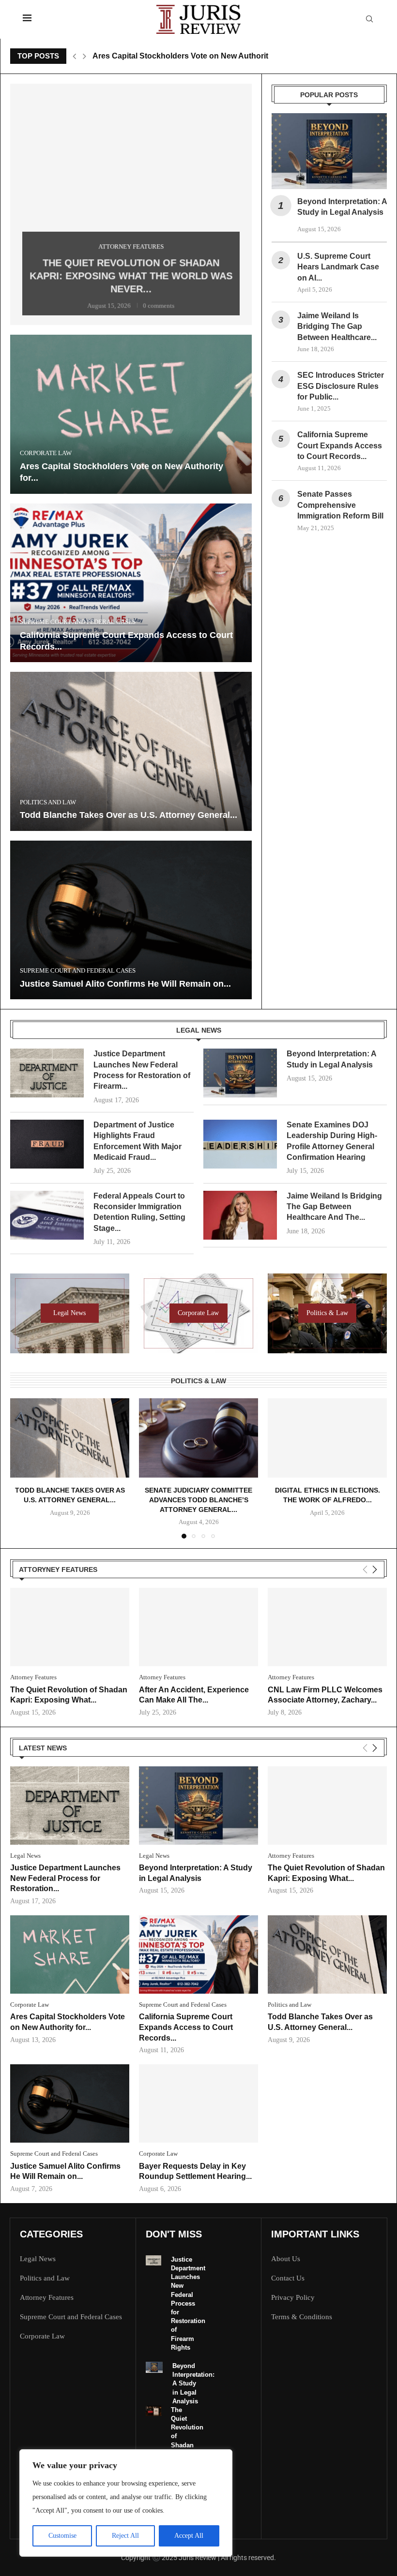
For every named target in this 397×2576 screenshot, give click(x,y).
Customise (62, 2536)
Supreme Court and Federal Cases (71, 2317)
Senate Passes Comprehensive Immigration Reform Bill (340, 505)
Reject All (125, 2536)
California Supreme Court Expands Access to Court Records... (340, 445)
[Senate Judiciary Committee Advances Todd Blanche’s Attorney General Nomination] (198, 1438)
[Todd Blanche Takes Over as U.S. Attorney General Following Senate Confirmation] (131, 751)
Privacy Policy (293, 2298)
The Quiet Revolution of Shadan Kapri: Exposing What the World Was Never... (131, 275)
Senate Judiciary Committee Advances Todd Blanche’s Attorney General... (198, 1500)
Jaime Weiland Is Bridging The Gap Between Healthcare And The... (334, 1207)
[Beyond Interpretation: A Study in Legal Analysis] (329, 151)
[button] (74, 56)
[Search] (369, 19)
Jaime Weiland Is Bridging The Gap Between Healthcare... (337, 326)
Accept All (189, 2536)
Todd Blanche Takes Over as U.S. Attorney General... (129, 815)
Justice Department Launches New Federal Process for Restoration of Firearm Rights (188, 2303)
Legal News (38, 2259)
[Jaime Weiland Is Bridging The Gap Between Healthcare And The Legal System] (240, 1215)
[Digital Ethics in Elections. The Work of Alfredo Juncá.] (327, 1438)
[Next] (375, 1570)
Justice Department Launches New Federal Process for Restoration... (65, 1878)
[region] (126, 2503)
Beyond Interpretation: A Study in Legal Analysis (193, 2384)
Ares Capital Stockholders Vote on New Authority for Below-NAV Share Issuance (240, 56)
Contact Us (288, 2278)
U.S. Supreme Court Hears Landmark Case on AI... (338, 267)
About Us (286, 2259)
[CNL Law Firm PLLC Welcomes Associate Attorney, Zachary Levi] (327, 1627)
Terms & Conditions (302, 2317)
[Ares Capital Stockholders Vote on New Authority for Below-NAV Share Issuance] (131, 414)
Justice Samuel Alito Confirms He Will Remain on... (125, 984)
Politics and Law (45, 2278)
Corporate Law (42, 2336)
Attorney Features (47, 2298)
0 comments (159, 301)
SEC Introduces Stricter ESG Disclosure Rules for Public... (341, 386)
